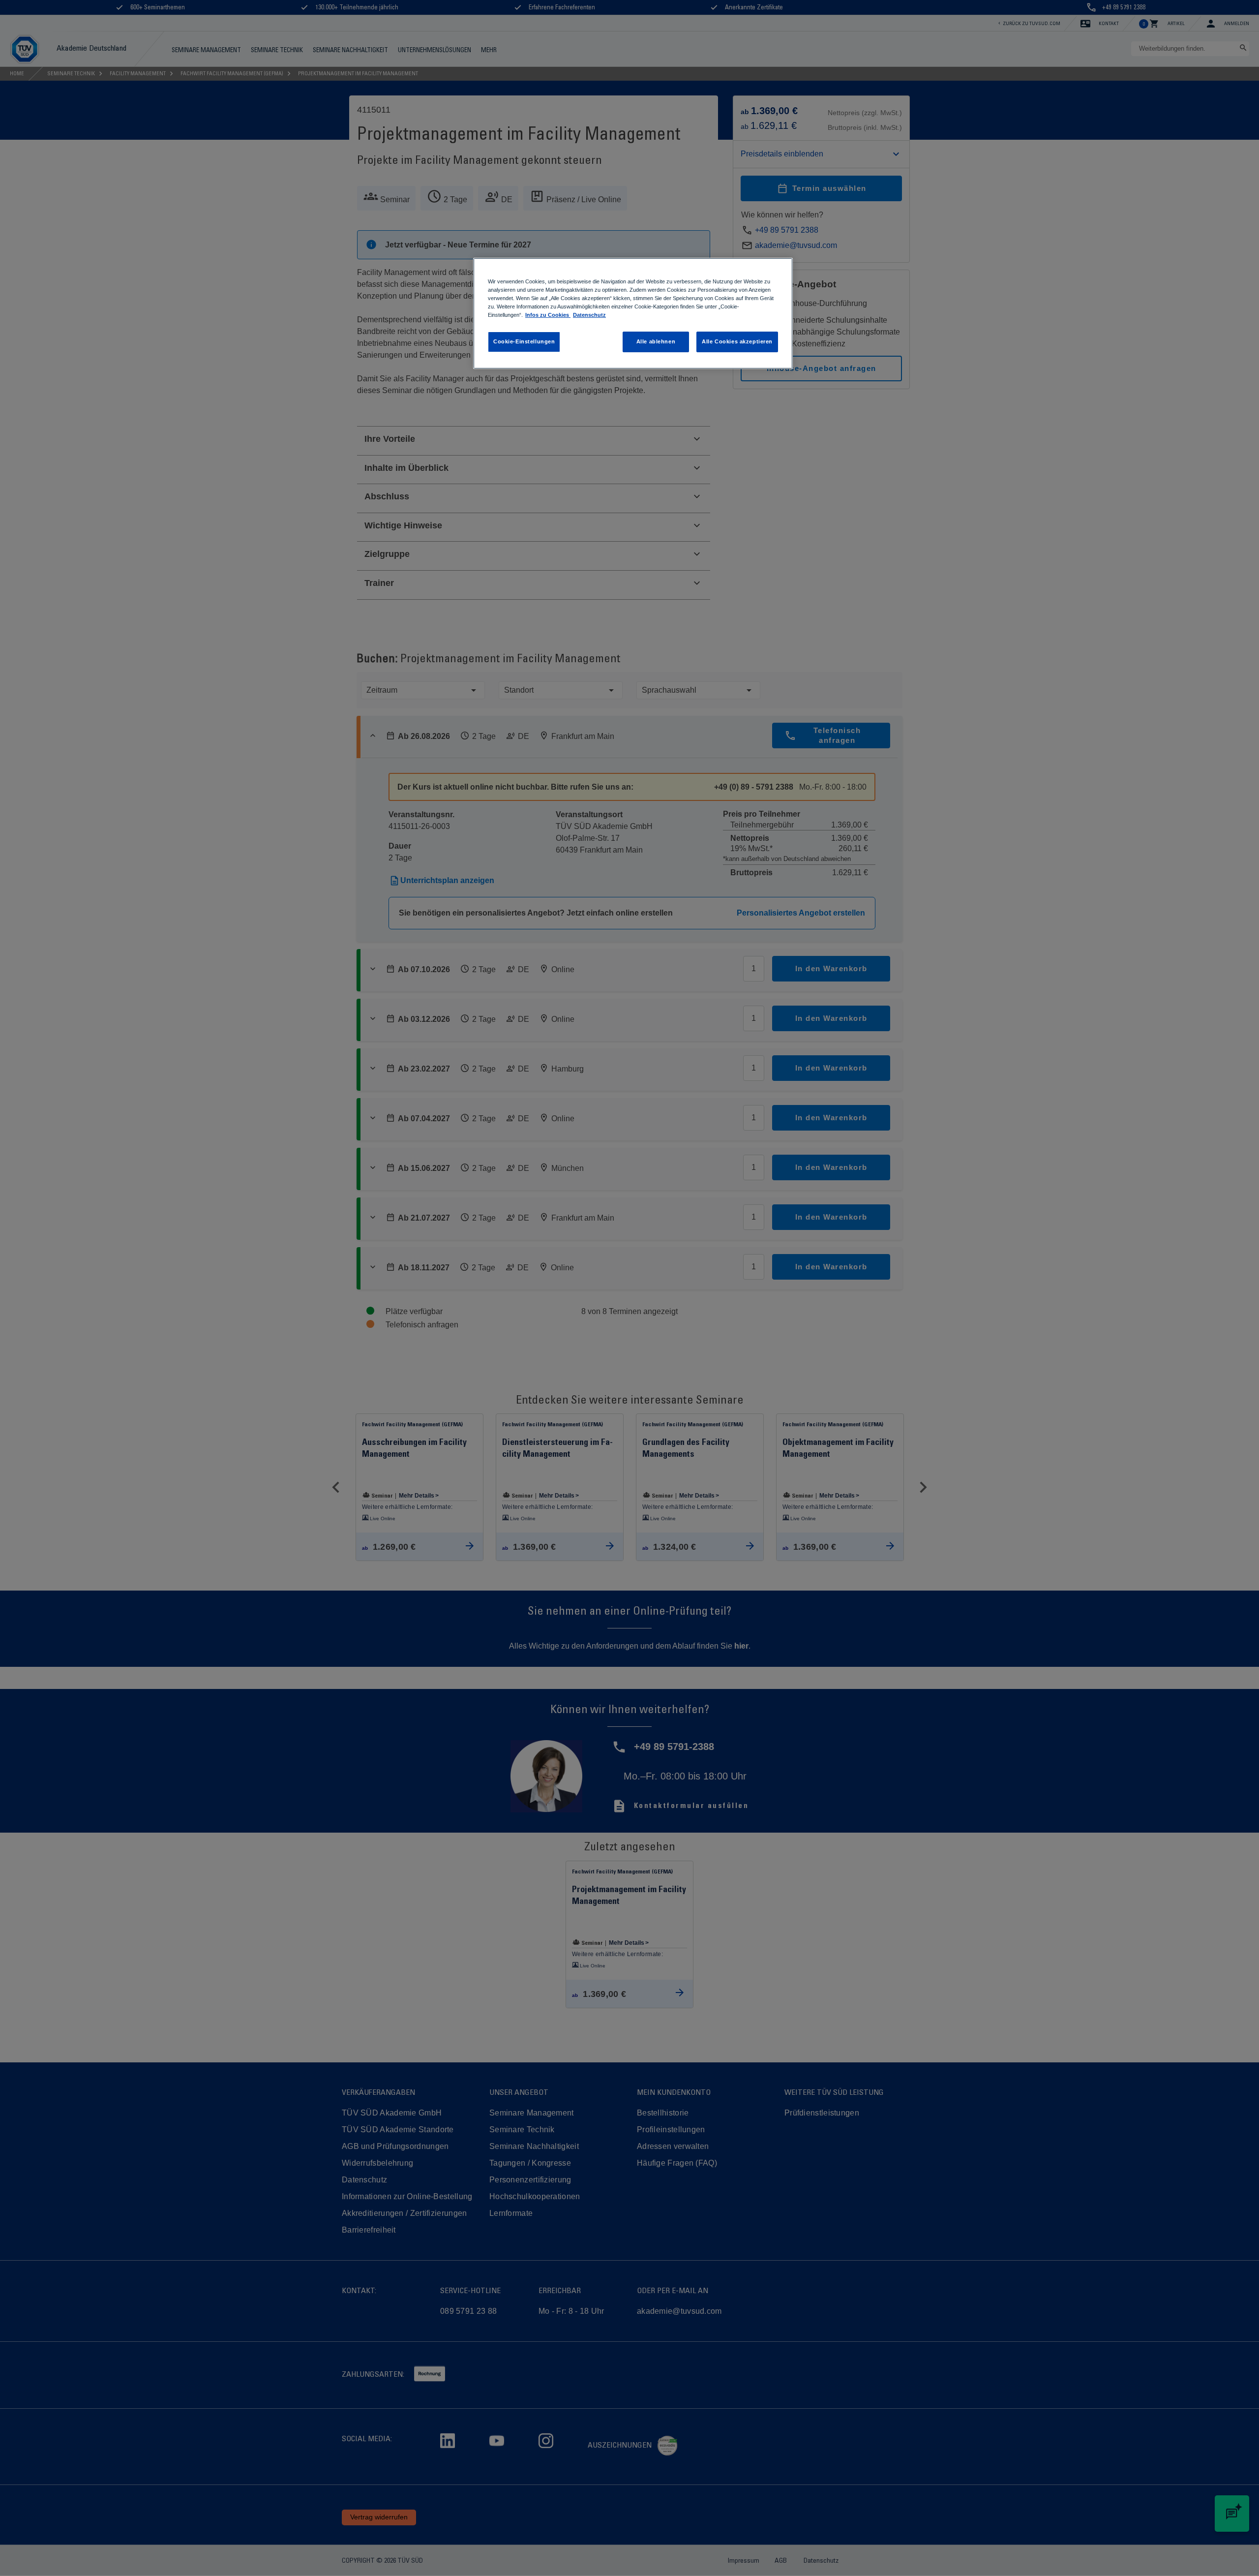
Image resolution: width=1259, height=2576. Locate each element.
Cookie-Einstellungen (524, 341)
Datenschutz (589, 315)
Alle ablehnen (656, 341)
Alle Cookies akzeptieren (737, 341)
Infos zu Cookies (548, 315)
